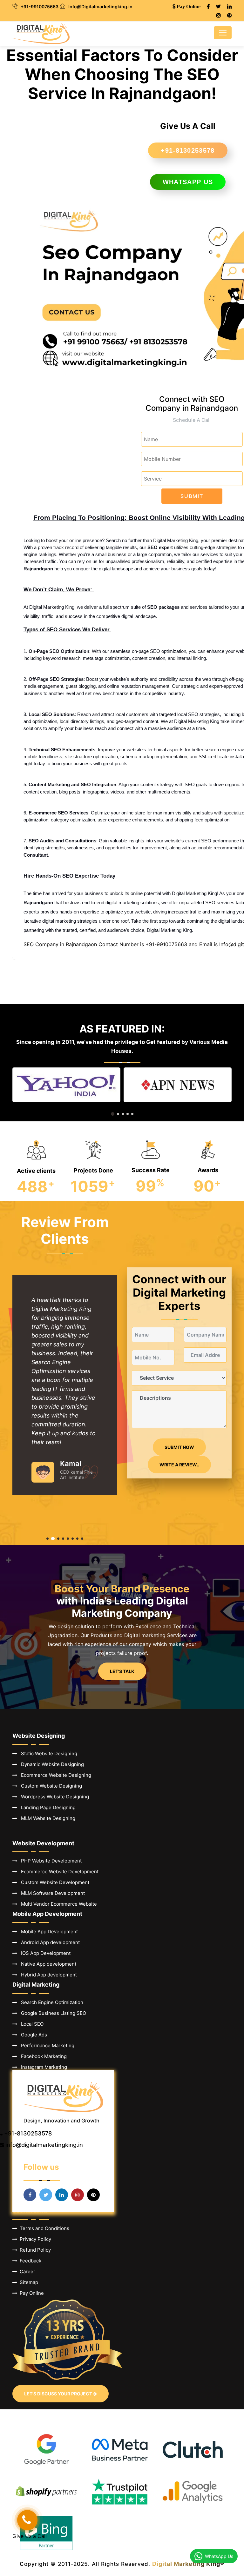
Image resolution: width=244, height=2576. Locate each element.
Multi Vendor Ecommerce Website (57, 1904)
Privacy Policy (34, 2239)
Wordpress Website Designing (53, 1797)
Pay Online (30, 2293)
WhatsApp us (188, 182)
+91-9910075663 (40, 7)
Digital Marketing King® (188, 2564)
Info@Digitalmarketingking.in (100, 7)
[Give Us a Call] (27, 2520)
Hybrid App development (47, 1975)
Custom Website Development (53, 1882)
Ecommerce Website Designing (54, 1775)
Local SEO (30, 2024)
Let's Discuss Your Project (59, 2394)
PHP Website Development (49, 1861)
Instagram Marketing (42, 2067)
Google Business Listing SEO (52, 2013)
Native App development (47, 1964)
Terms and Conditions (43, 2228)
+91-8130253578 (188, 150)
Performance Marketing (46, 2045)
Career (26, 2271)
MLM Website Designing (46, 1818)
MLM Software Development (51, 1893)
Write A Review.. (179, 1465)
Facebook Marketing (42, 2056)
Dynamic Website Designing (51, 1764)
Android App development (48, 1942)
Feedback (29, 2261)
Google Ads (32, 2035)
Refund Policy (34, 2250)
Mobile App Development (47, 1932)
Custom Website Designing (50, 1786)
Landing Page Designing (46, 1807)
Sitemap (28, 2282)
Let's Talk (122, 1671)
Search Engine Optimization (50, 2002)
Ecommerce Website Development (58, 1872)
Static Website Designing (47, 1753)
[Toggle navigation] (223, 33)
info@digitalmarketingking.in (44, 2145)
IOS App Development (44, 1953)
